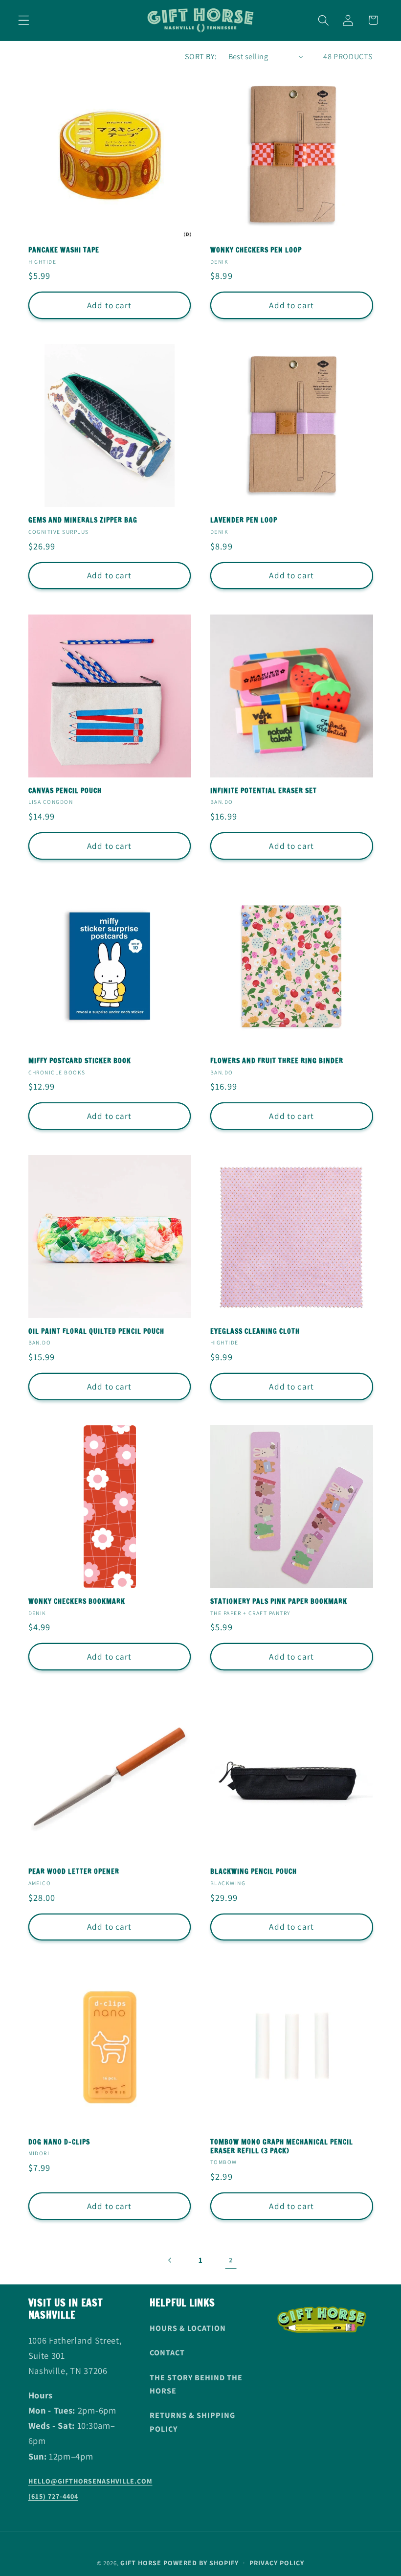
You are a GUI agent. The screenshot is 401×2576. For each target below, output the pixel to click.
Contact (167, 2353)
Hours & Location (188, 2328)
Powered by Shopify (201, 2563)
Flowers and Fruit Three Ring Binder (277, 1061)
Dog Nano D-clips (59, 2143)
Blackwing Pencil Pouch (254, 1872)
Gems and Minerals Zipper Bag (83, 521)
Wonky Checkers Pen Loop (256, 251)
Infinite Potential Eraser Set (264, 791)
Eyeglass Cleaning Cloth (255, 1332)
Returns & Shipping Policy (192, 2422)
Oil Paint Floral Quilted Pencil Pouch (96, 1332)
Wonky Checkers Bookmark (77, 1602)
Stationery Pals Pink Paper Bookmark (279, 1602)
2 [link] (231, 2260)
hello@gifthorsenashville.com (90, 2481)
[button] (24, 20)
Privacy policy (277, 2563)
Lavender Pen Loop (244, 521)
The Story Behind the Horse (196, 2384)
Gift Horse (141, 2563)
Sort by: (201, 57)
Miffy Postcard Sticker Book (80, 1061)
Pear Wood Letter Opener (74, 1872)
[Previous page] (170, 2260)
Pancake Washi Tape (64, 251)
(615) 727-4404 (53, 2496)
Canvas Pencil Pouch (65, 791)
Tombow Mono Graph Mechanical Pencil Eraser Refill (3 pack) (282, 2147)
